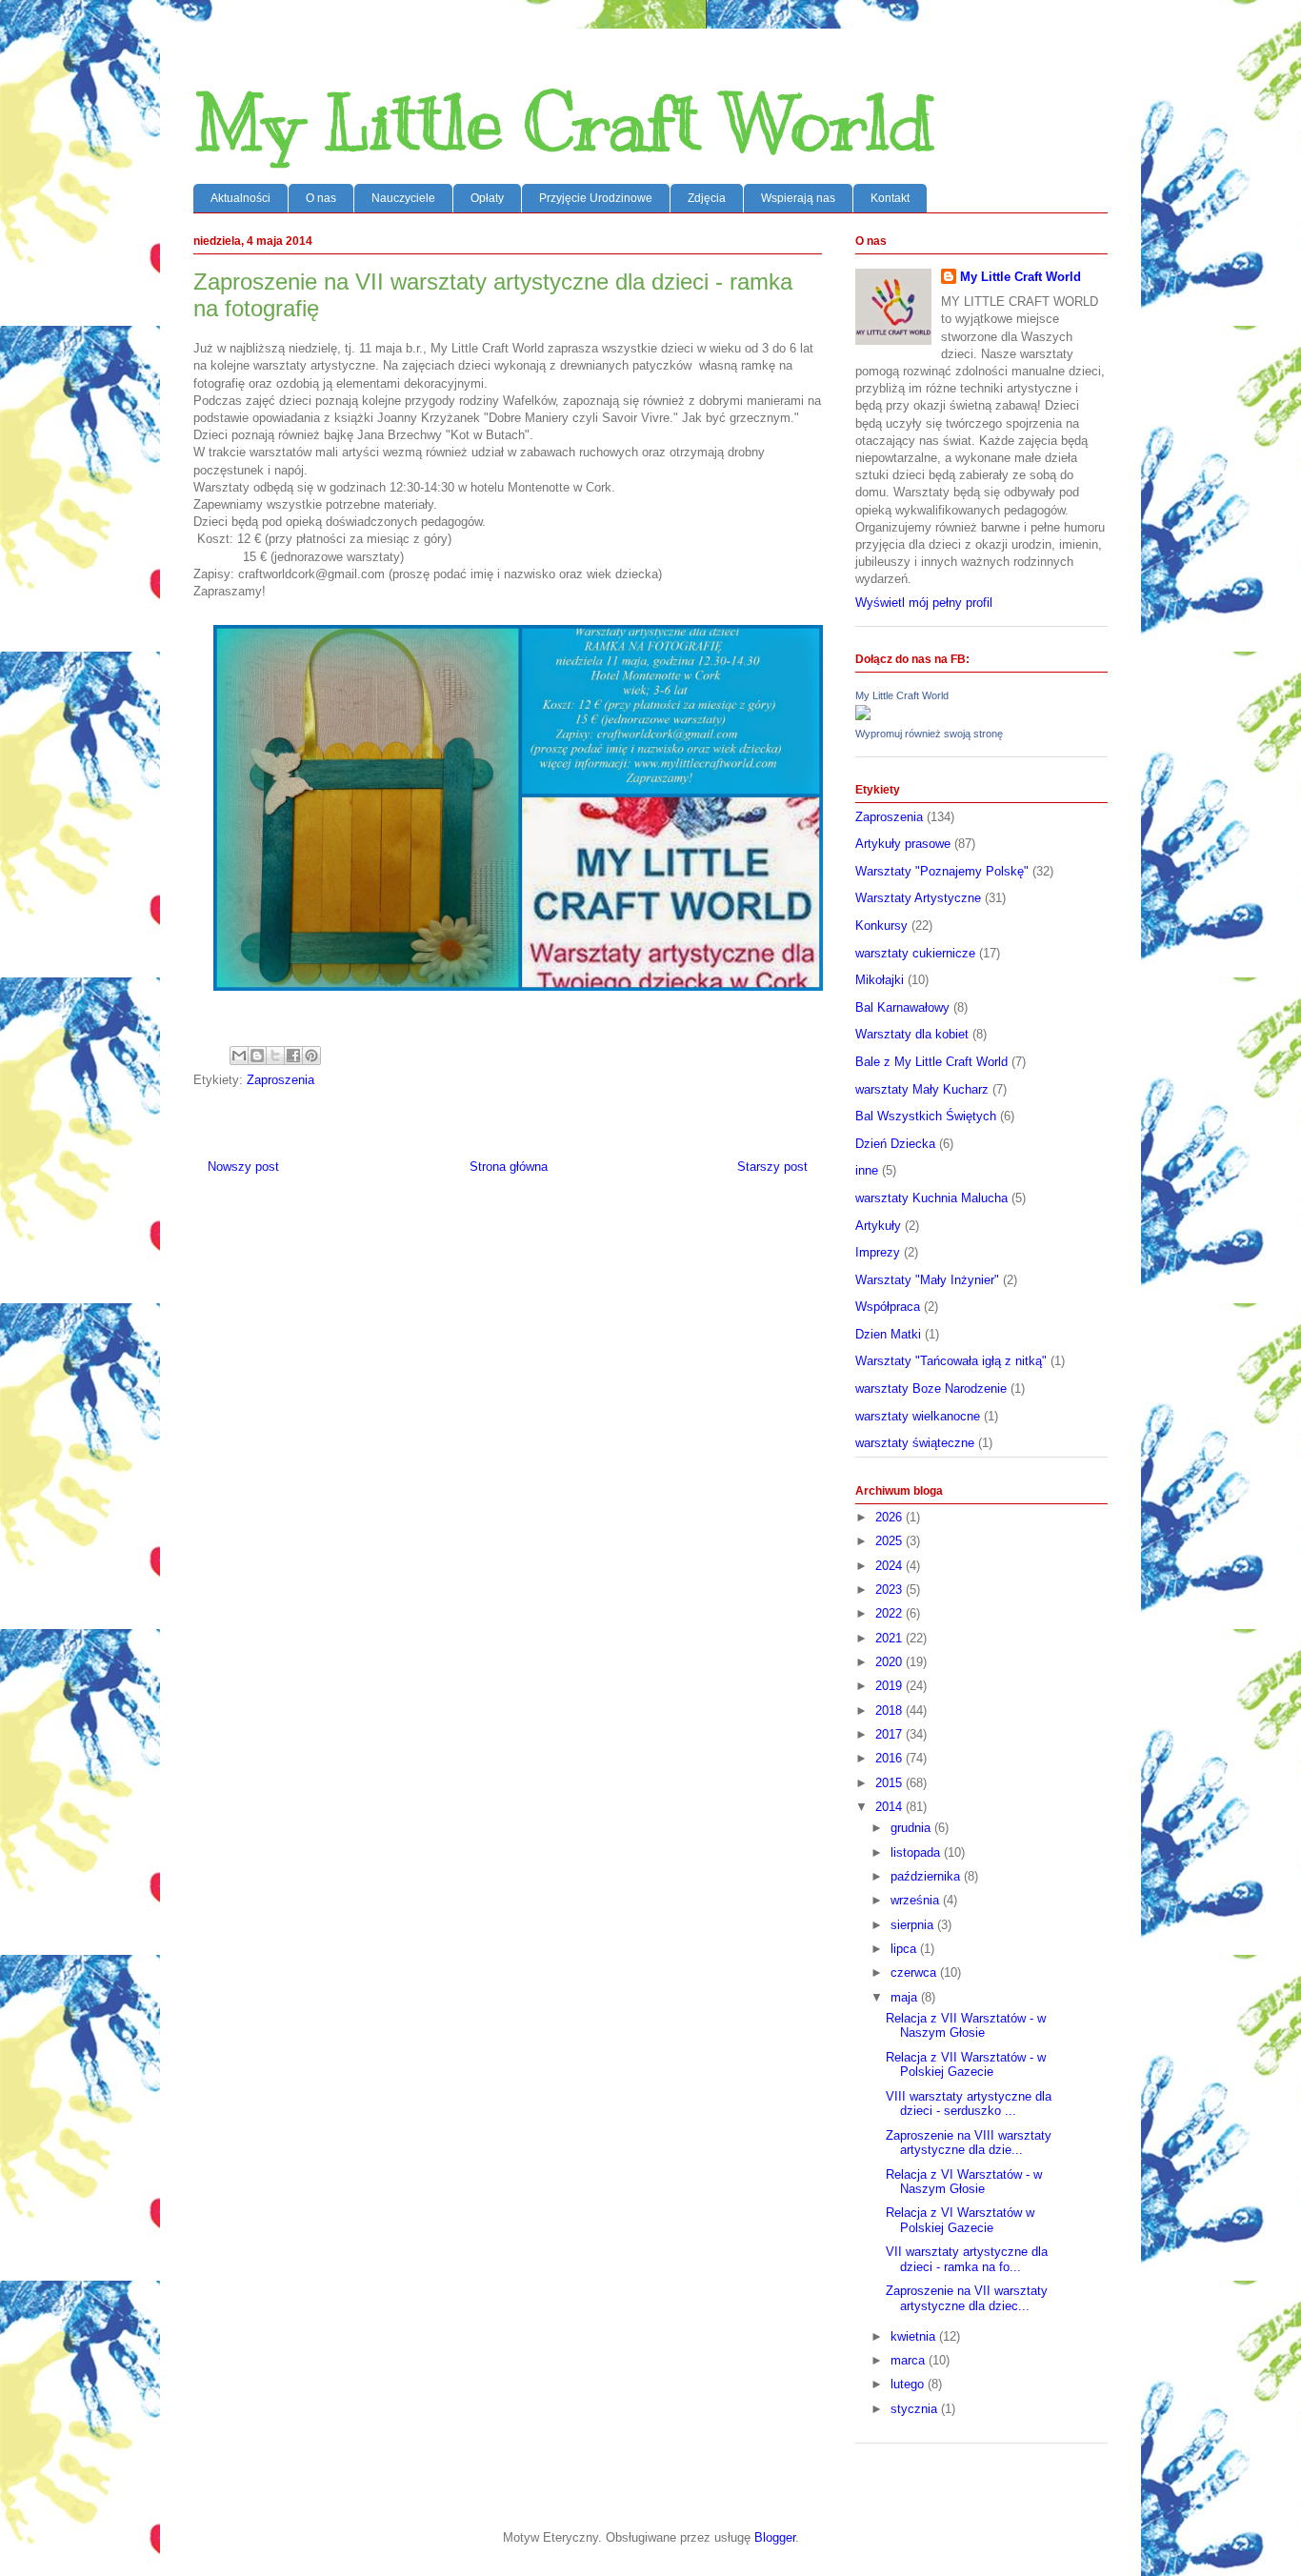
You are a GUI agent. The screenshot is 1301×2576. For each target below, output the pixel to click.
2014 (891, 1807)
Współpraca (888, 1307)
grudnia (912, 1828)
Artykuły (878, 1226)
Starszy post (772, 1167)
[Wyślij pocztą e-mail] (239, 1056)
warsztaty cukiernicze (915, 953)
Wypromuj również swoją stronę (929, 734)
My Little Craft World (564, 123)
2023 (891, 1590)
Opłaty (487, 198)
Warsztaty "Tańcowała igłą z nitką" (951, 1361)
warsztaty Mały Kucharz (922, 1089)
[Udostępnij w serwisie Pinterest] (311, 1056)
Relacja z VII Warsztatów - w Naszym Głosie (966, 2026)
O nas (321, 198)
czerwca (915, 1972)
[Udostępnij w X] (275, 1056)
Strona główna (509, 1167)
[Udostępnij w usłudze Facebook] (293, 1056)
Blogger (775, 2537)
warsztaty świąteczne (915, 1443)
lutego (909, 2384)
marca (910, 2360)
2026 (891, 1517)
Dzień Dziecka (895, 1144)
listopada (917, 1852)
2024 (891, 1566)
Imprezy (878, 1252)
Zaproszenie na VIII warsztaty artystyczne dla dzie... (969, 2143)
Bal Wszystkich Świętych (926, 1116)
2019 (891, 1686)
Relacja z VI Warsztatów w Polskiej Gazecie (960, 2220)
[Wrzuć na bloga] (257, 1056)
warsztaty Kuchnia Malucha (931, 1198)
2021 (891, 1638)
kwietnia (915, 2336)
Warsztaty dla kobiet (912, 1034)
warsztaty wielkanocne (918, 1416)
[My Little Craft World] (863, 716)
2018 (891, 1711)
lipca (905, 1949)
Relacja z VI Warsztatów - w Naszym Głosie (964, 2182)
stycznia (916, 2409)
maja (906, 1997)
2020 (891, 1662)
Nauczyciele (403, 198)
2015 (891, 1783)
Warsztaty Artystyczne (918, 898)
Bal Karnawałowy (902, 1007)
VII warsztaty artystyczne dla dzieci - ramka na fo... (967, 2259)
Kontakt (890, 198)
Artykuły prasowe (903, 844)
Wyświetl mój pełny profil (924, 603)
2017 (891, 1734)
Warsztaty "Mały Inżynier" (927, 1280)
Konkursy (881, 926)
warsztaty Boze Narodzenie (931, 1389)
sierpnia (914, 1925)
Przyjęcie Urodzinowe (596, 198)
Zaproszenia (280, 1080)
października (927, 1876)
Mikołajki (880, 980)
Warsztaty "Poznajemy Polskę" (942, 871)
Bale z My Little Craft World (931, 1062)
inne (867, 1170)
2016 (891, 1758)
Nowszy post (243, 1167)
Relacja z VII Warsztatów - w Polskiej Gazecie (966, 2065)
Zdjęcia (707, 198)
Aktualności (240, 198)
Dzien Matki (888, 1334)
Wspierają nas (798, 198)
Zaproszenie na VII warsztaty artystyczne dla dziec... (967, 2298)
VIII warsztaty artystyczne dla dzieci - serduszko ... (969, 2104)
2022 (891, 1613)
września (917, 1900)
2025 (891, 1541)
